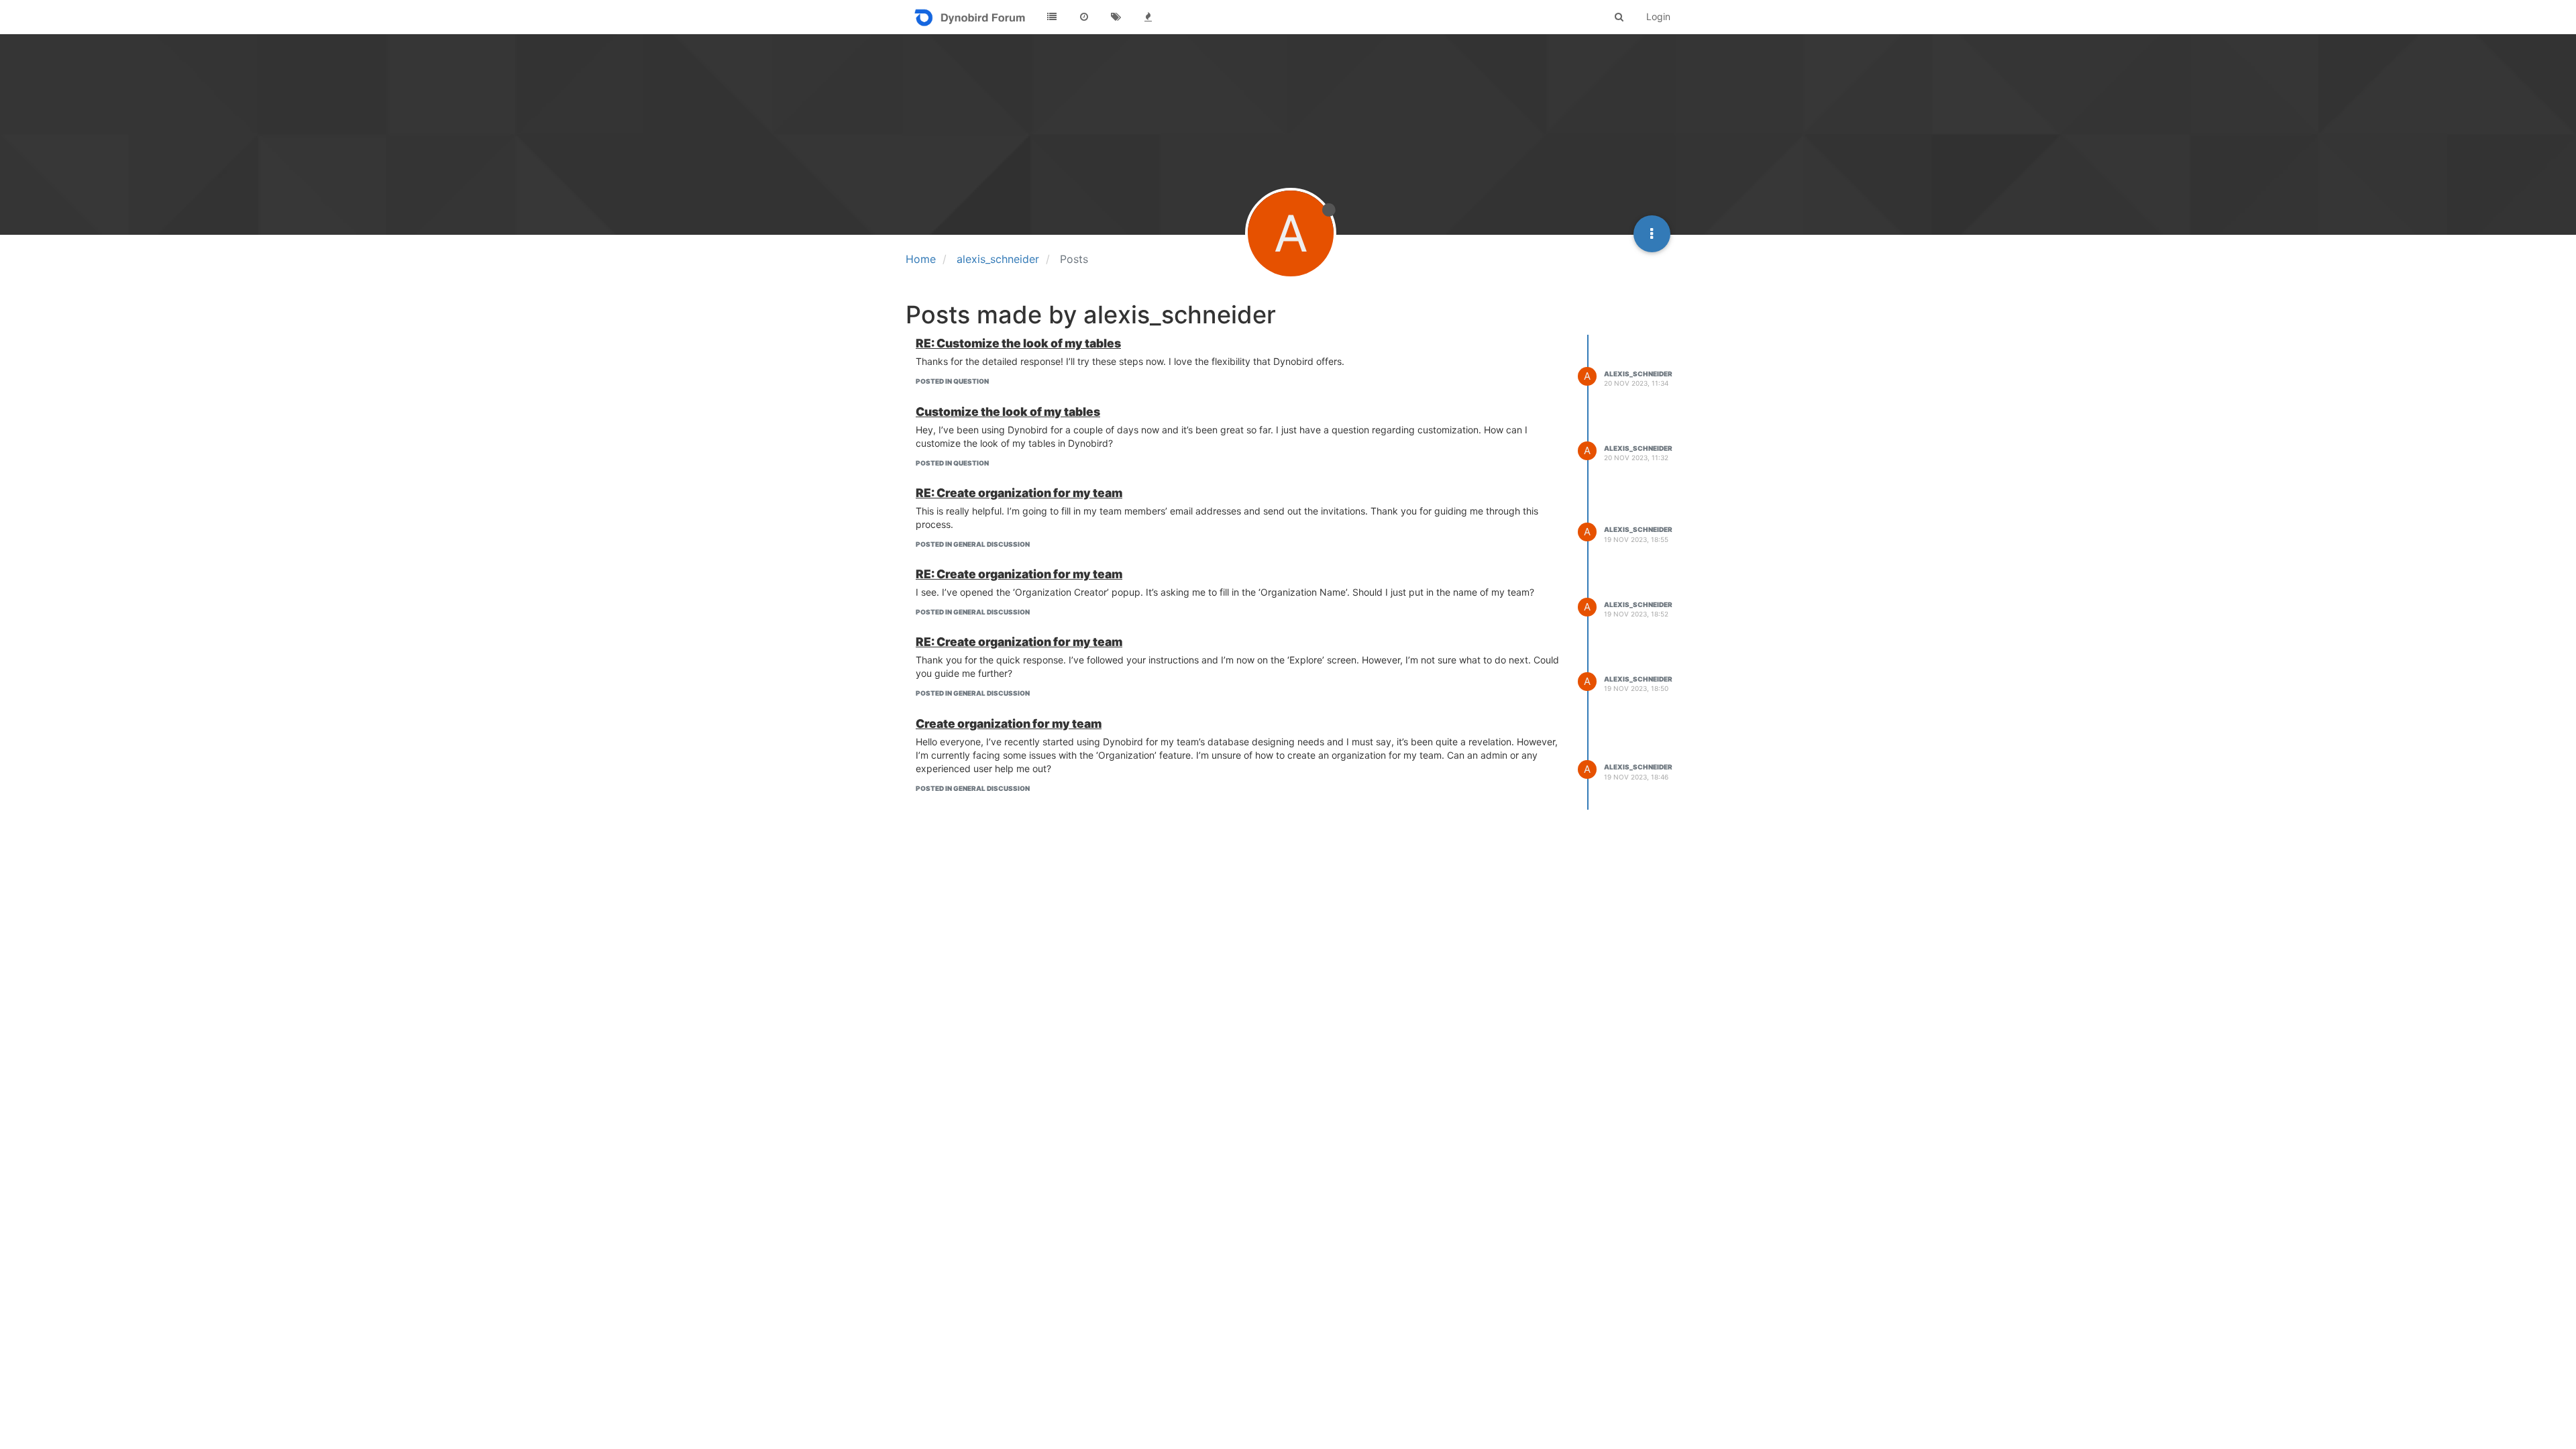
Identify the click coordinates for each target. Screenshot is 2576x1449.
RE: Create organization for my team (1019, 493)
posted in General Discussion (973, 544)
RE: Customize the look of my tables (1018, 343)
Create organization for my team (1009, 723)
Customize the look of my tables (1008, 412)
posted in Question (952, 381)
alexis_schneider (1638, 374)
